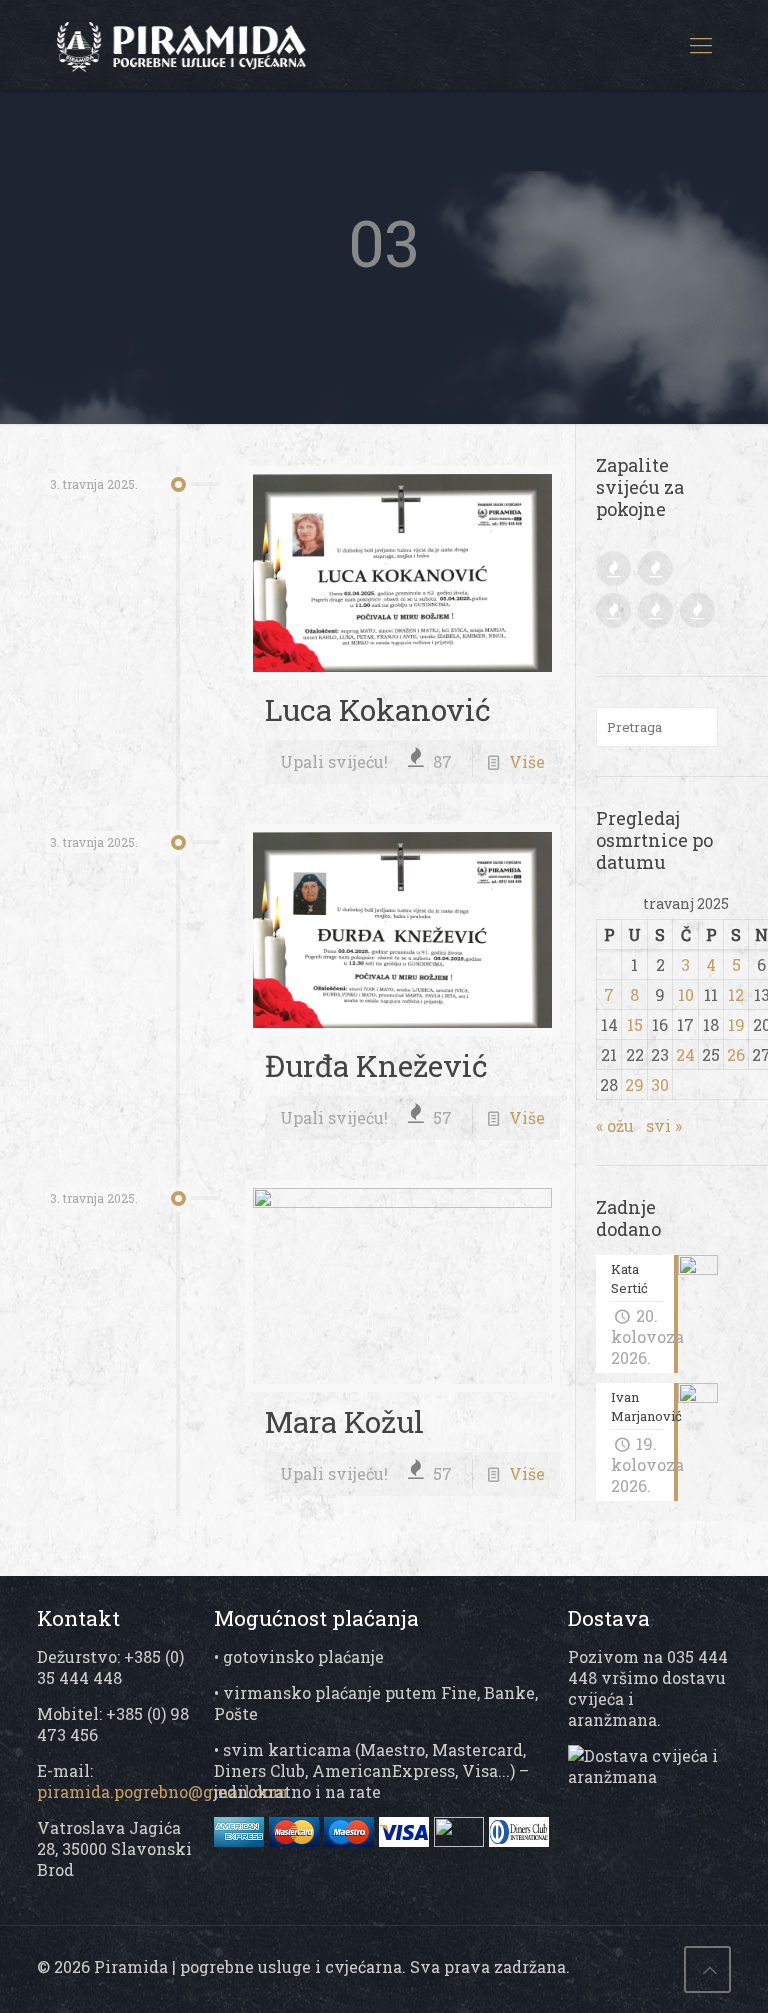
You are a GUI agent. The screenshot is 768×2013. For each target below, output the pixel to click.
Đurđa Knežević (376, 1065)
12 (736, 994)
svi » (664, 1125)
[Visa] (434, 1840)
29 (634, 1084)
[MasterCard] (296, 1840)
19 (736, 1024)
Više (527, 761)
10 (686, 994)
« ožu (615, 1125)
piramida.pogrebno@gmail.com (162, 1791)
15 (635, 1024)
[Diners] (519, 1840)
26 (736, 1054)
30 (660, 1084)
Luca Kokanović (378, 709)
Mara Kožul (344, 1421)
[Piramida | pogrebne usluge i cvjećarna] (207, 45)
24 (685, 1054)
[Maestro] (351, 1840)
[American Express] (241, 1840)
